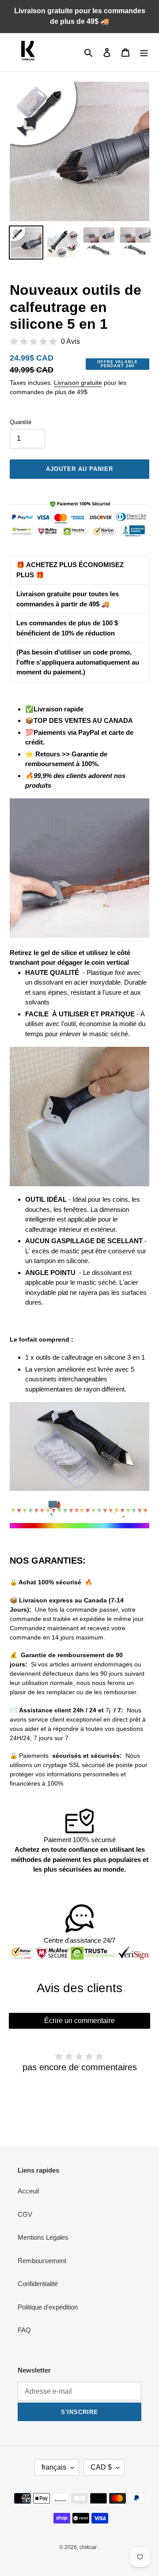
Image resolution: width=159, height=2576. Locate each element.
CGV (25, 2214)
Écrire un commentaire (79, 2021)
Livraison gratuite (78, 383)
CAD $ (101, 2467)
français (54, 2467)
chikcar (88, 2547)
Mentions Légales (43, 2237)
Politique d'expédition (48, 2307)
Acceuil (28, 2191)
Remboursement (42, 2261)
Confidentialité (38, 2284)
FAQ (24, 2330)
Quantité (21, 422)
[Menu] (144, 52)
